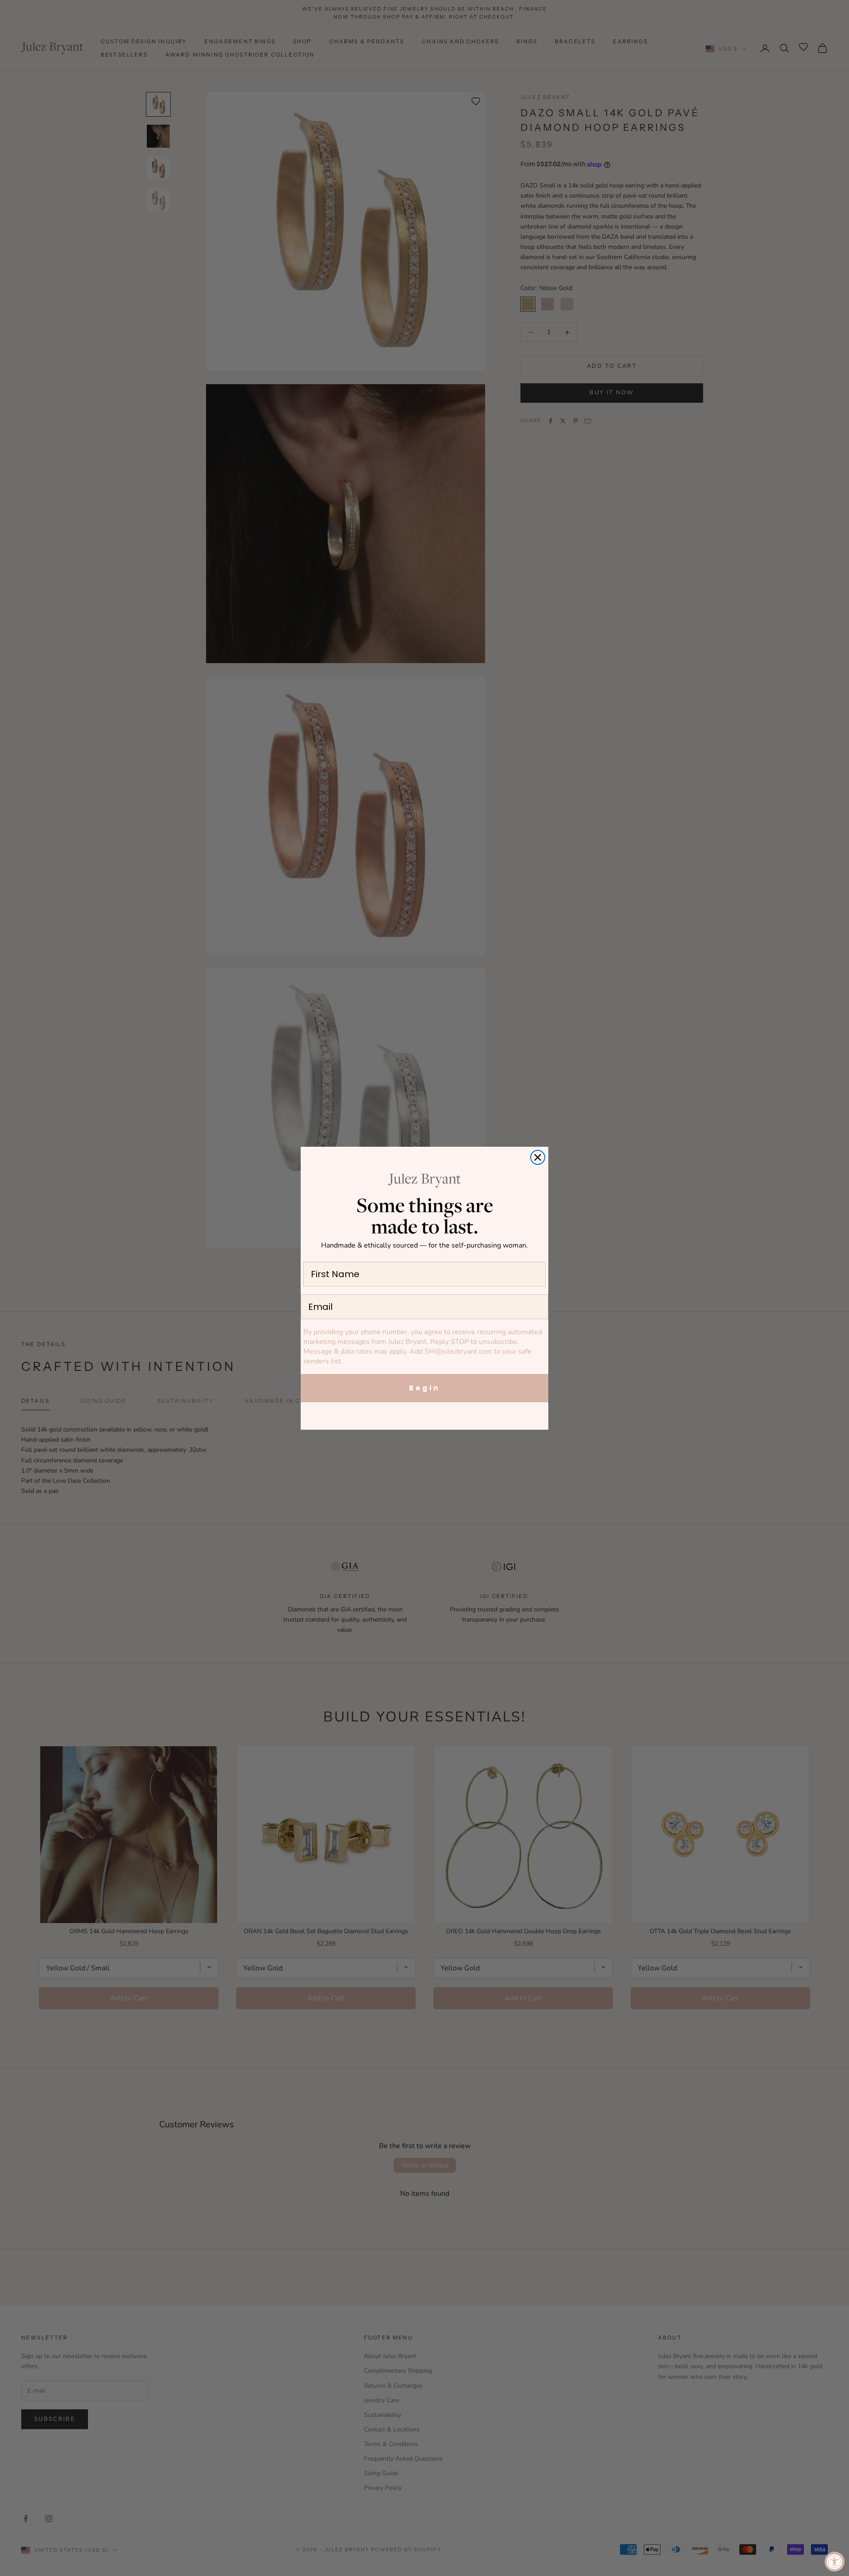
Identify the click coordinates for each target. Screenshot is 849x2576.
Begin (424, 1388)
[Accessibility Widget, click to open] (835, 2562)
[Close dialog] (538, 1157)
